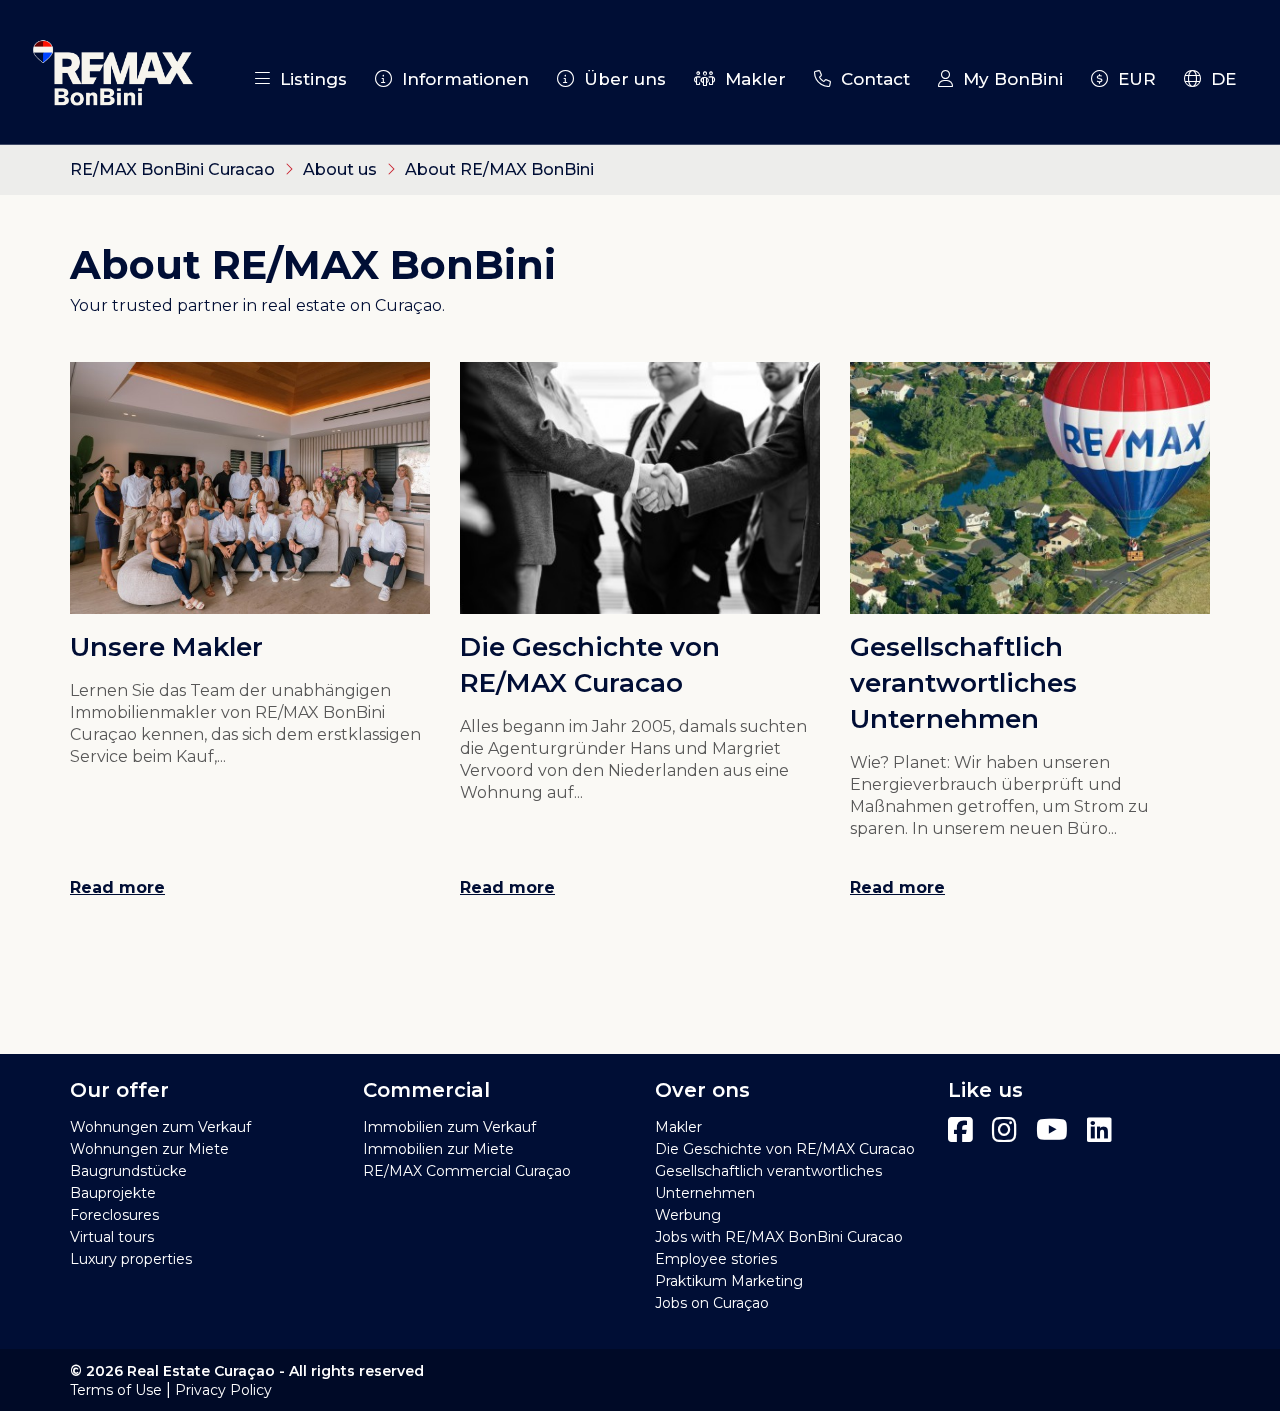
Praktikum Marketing (729, 1281)
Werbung (688, 1215)
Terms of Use (116, 1390)
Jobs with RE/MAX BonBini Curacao (779, 1237)
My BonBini (1008, 79)
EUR (1132, 79)
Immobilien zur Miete (438, 1149)
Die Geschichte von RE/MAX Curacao (785, 1149)
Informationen (460, 79)
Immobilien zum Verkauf (449, 1127)
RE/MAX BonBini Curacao (172, 169)
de (1218, 79)
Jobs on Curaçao (712, 1303)
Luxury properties (131, 1259)
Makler (750, 79)
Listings (308, 79)
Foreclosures (114, 1215)
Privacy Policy (223, 1390)
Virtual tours (112, 1237)
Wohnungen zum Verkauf (160, 1127)
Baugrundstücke (128, 1171)
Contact (870, 79)
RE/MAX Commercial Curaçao (467, 1171)
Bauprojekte (113, 1193)
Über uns (620, 79)
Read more (117, 887)
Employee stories (716, 1259)
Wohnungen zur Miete (149, 1149)
